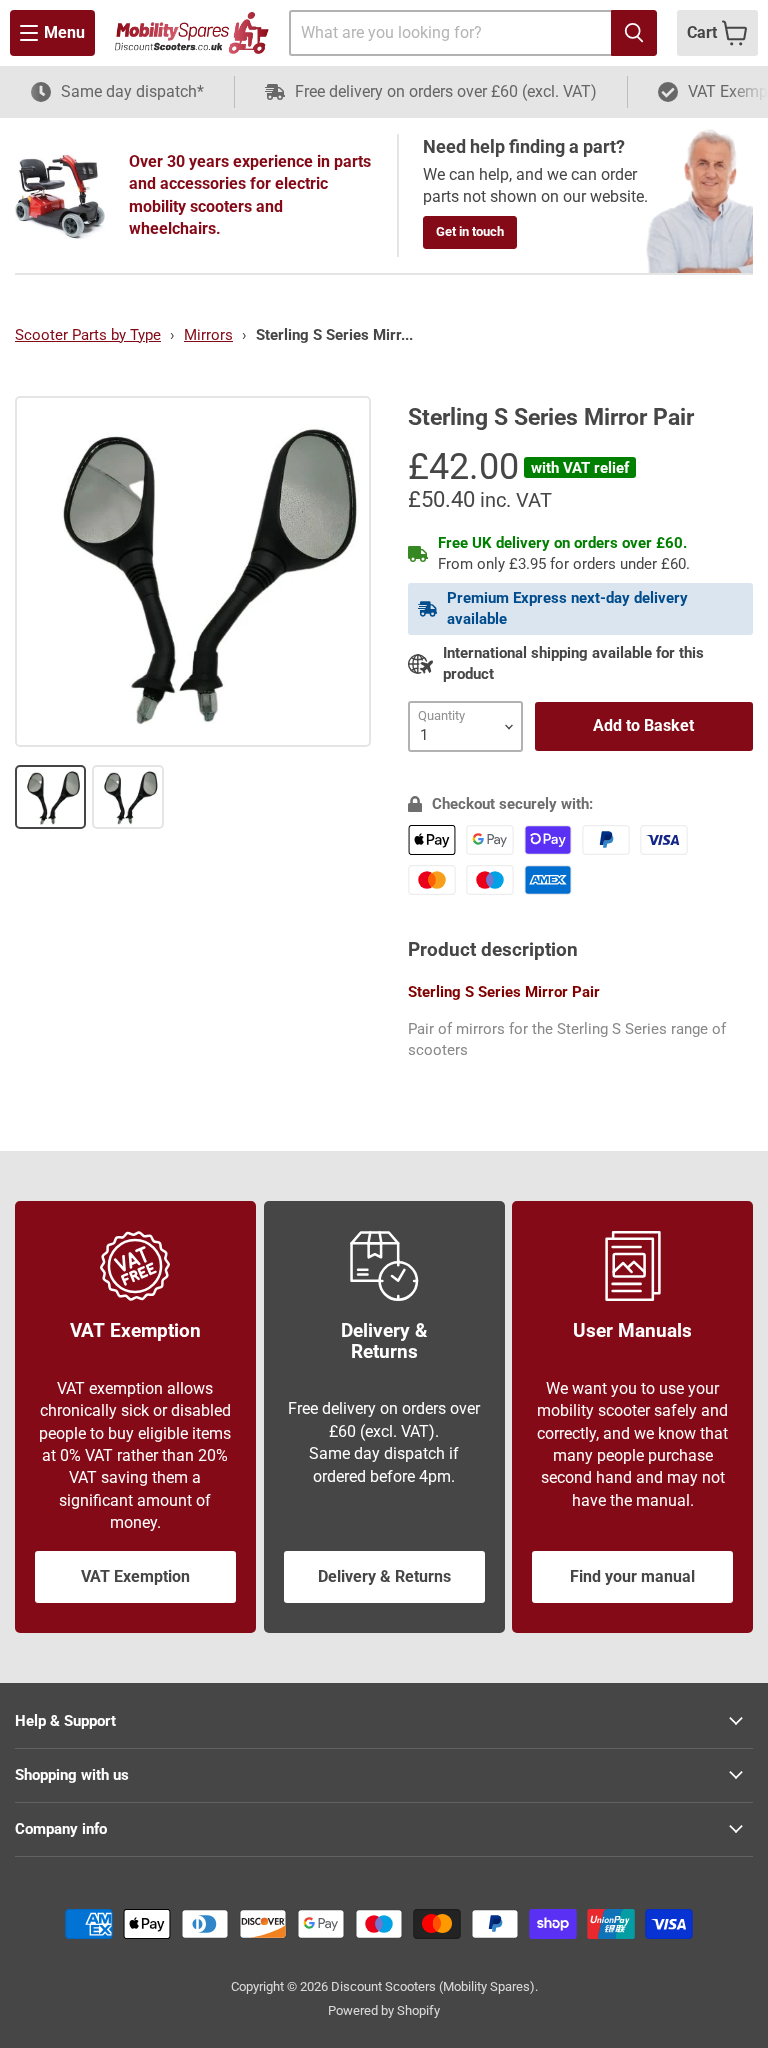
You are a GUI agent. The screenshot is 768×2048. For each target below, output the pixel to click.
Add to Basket (643, 725)
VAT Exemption (135, 1576)
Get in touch (470, 231)
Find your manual (632, 1576)
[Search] (634, 33)
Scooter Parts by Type (88, 335)
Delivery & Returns (384, 1576)
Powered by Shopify (384, 2010)
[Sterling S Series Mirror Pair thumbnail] (50, 797)
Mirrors (208, 335)
